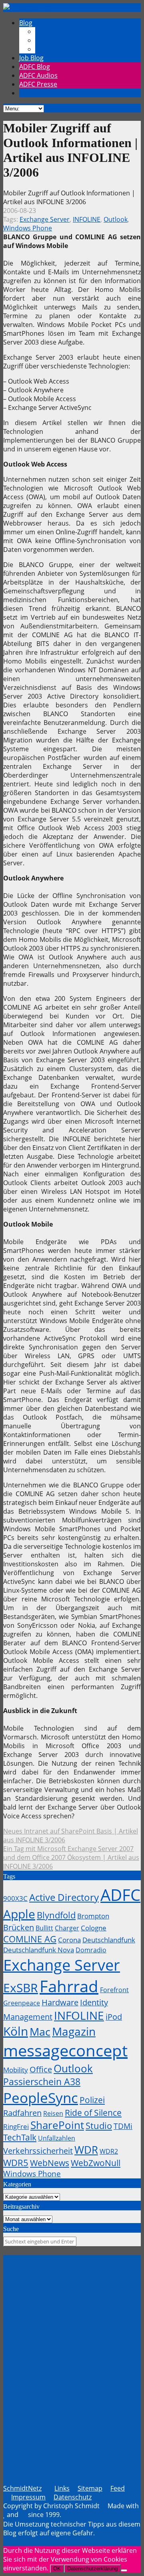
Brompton (93, 1916)
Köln (16, 2031)
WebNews (50, 2163)
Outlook (116, 219)
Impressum (28, 2497)
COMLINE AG (30, 1939)
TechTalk (20, 2137)
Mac (40, 2031)
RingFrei (16, 2126)
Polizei (92, 2100)
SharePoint (57, 2125)
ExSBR (21, 1988)
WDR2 (109, 2151)
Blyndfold (56, 1915)
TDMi (123, 2126)
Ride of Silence (93, 2113)
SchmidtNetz (22, 2488)
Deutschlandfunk (109, 1940)
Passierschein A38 (42, 2082)
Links (62, 2488)
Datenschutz (73, 2497)
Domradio (91, 1950)
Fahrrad (69, 1986)
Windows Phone (28, 228)
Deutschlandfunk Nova (39, 1950)
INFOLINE (87, 219)
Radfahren (22, 2113)
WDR (86, 2150)
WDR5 (16, 2162)
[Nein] (124, 2570)
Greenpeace (22, 2003)
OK (57, 2569)
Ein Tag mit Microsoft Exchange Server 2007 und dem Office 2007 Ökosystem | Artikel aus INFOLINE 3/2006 (71, 1857)
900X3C (15, 1898)
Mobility (16, 2070)
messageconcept (65, 2050)
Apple (19, 1914)
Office (41, 2069)
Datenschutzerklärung (92, 2569)
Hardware (60, 2002)
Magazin (74, 2031)
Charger (67, 1928)
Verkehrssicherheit (38, 2151)
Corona (69, 1940)
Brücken (19, 1927)
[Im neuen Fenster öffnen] (72, 2273)
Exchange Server (45, 219)
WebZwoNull (96, 2163)
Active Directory (64, 1897)
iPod (114, 2017)
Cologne (94, 1928)
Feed (118, 2488)
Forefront (114, 1990)
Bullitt (44, 1928)
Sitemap (90, 2488)
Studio (99, 2125)
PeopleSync (41, 2097)
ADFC (120, 1895)
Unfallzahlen (57, 2138)
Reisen (53, 2113)
